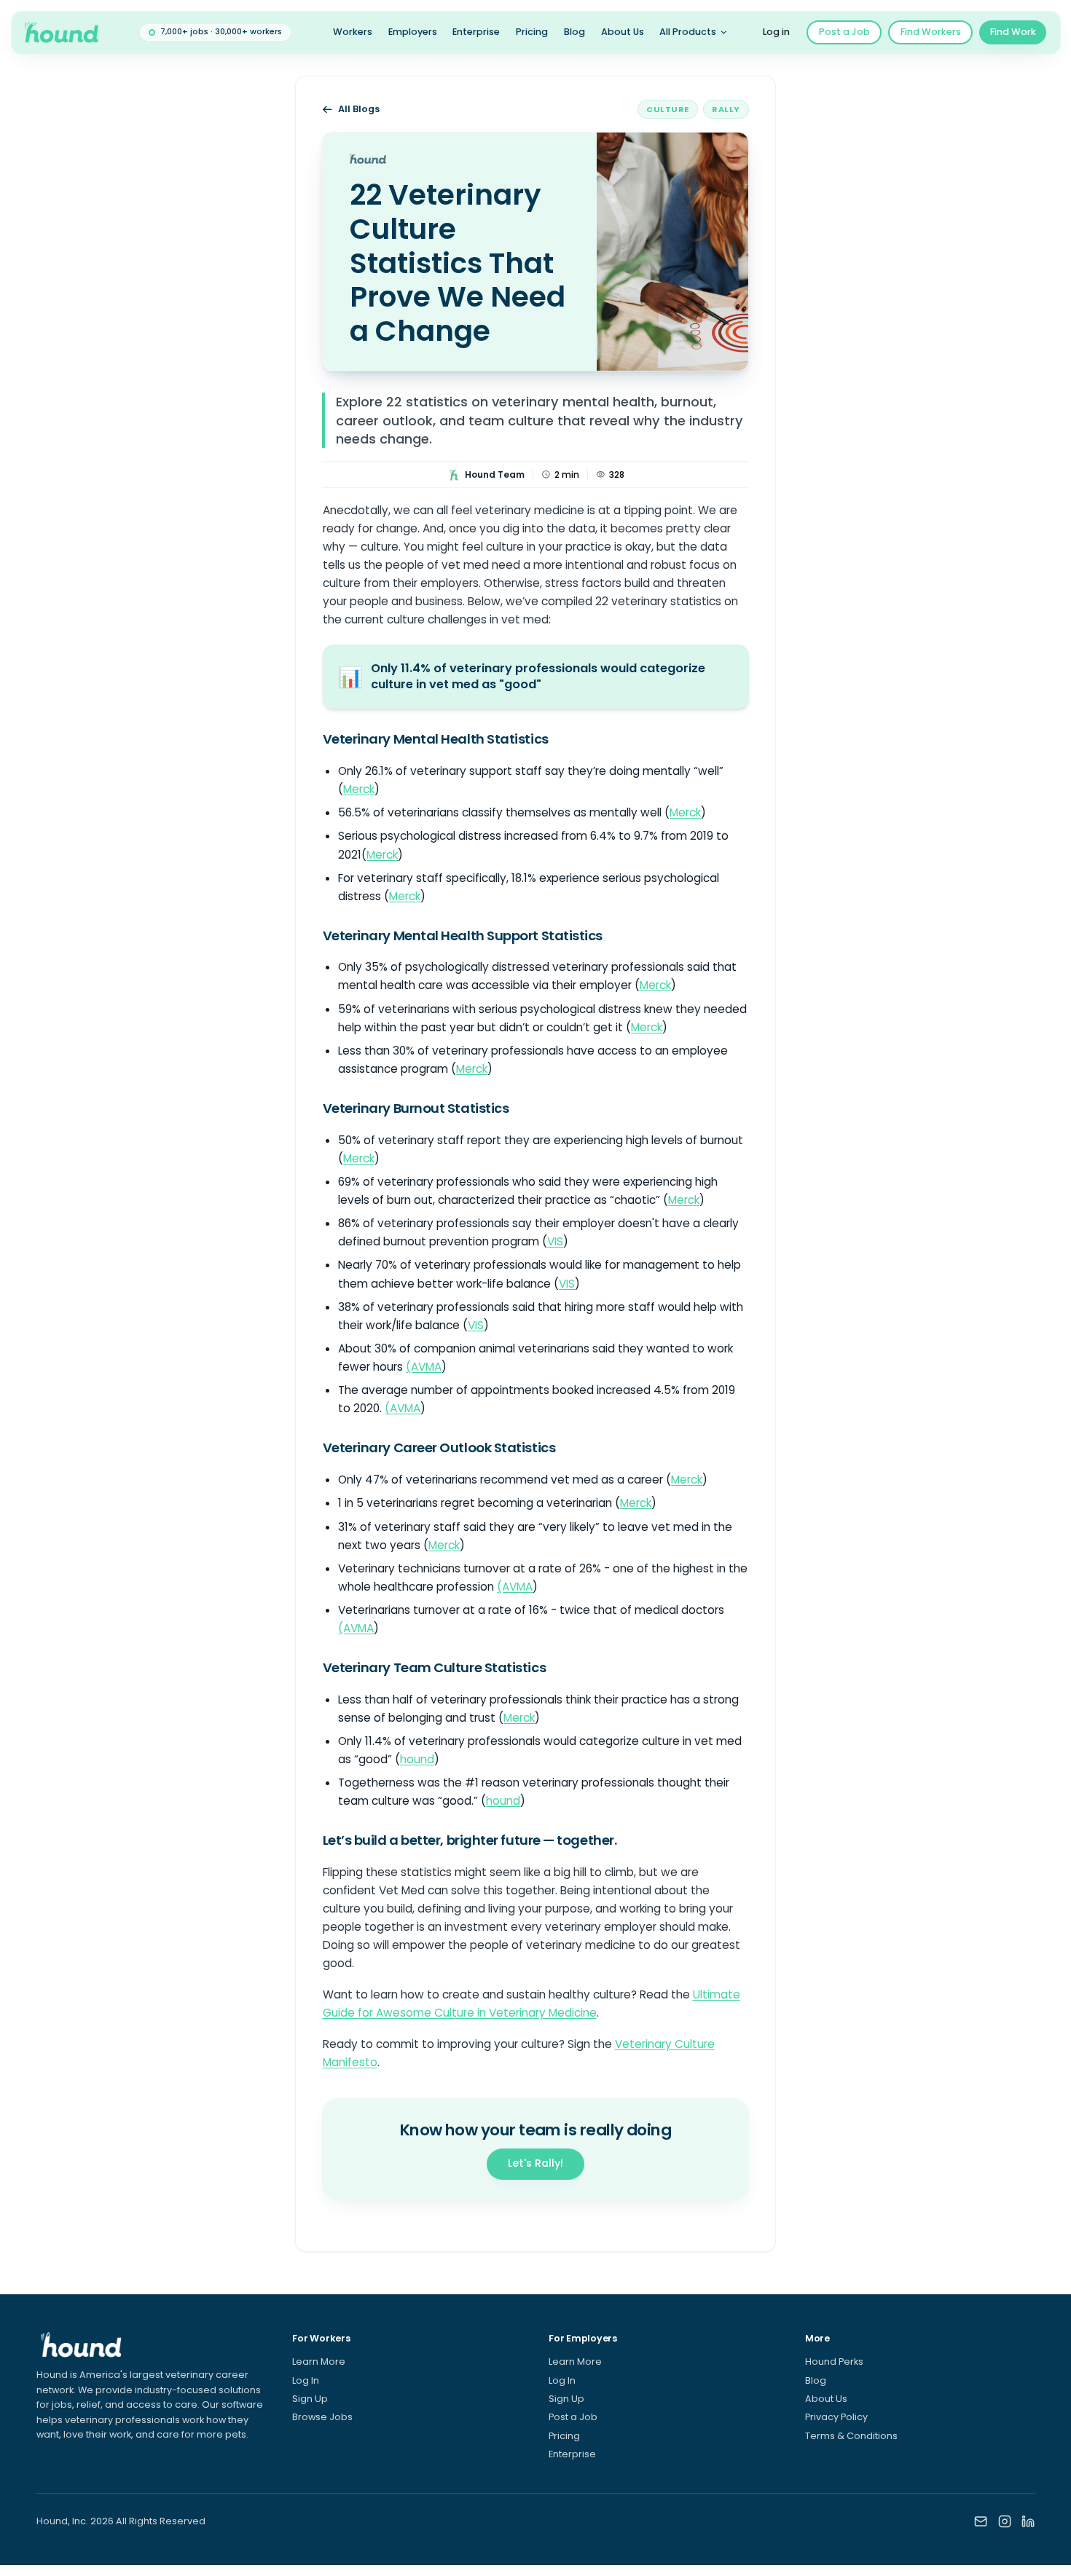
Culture (668, 109)
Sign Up (310, 2399)
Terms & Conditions (851, 2436)
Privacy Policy (836, 2417)
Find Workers (931, 32)
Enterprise (476, 32)
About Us (623, 32)
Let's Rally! (535, 2163)
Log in (776, 32)
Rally (726, 109)
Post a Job (844, 32)
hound (417, 1759)
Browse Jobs (322, 2417)
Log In (306, 2380)
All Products (688, 32)
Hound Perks (834, 2362)
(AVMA (424, 1367)
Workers (353, 32)
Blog (574, 32)
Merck (359, 789)
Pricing (532, 32)
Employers (413, 32)
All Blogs (359, 109)
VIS (555, 1241)
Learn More (319, 2362)
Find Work (1013, 32)
